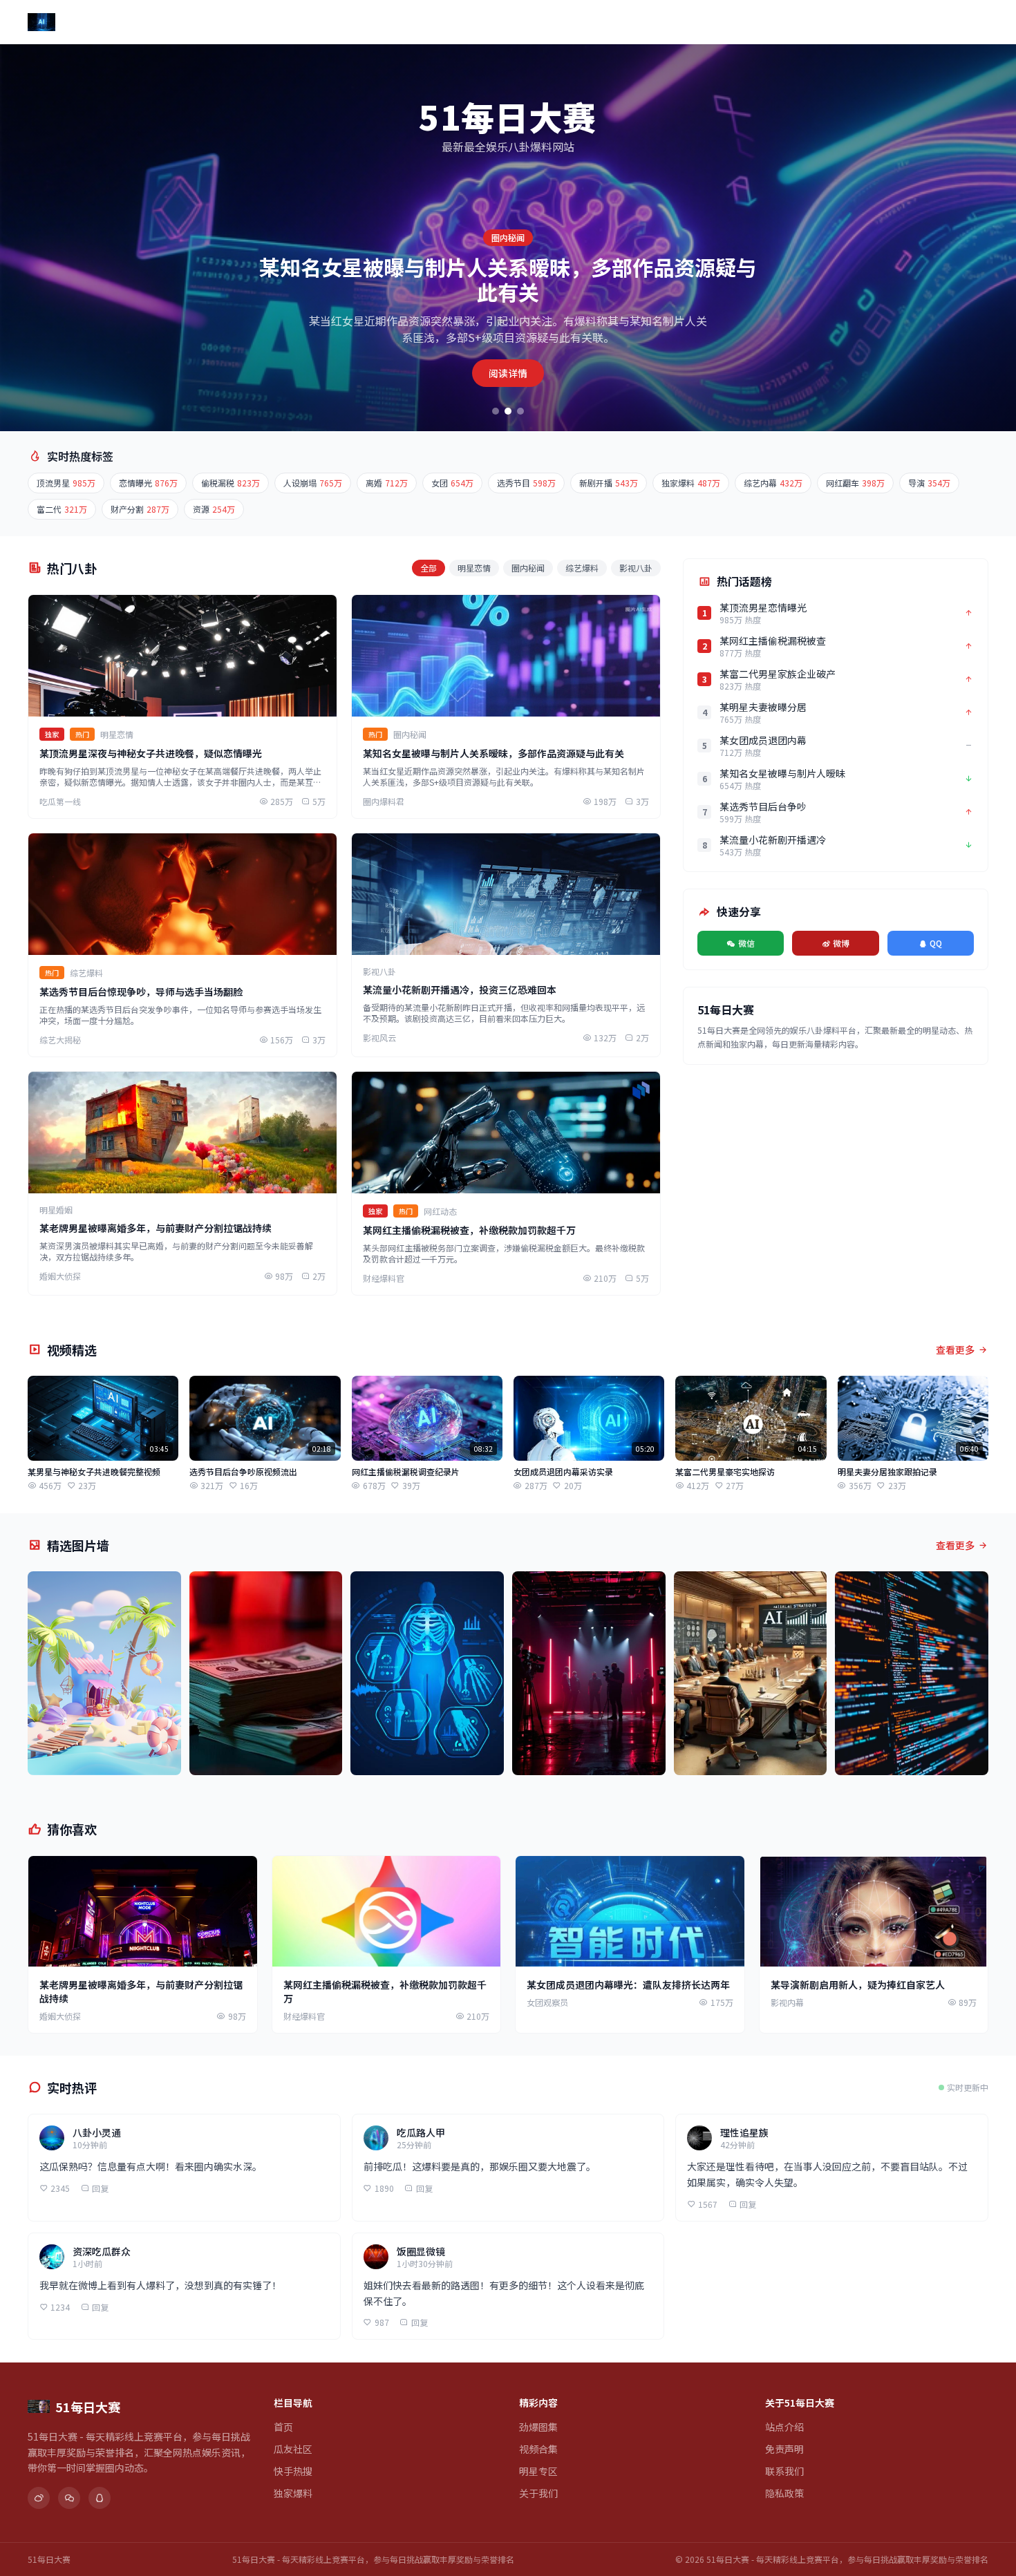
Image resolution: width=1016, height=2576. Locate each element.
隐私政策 (784, 2493)
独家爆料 (444, 22)
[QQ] (100, 2498)
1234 (60, 2307)
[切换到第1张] (496, 411)
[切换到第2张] (508, 411)
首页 (279, 22)
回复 (100, 2188)
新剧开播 (609, 483)
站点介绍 (784, 2427)
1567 (708, 2204)
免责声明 (784, 2449)
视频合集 (560, 22)
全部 (429, 568)
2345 (60, 2188)
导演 (929, 483)
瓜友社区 (328, 22)
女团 (452, 483)
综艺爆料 (582, 568)
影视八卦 (636, 568)
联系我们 (784, 2471)
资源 (214, 509)
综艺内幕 (773, 483)
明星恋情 (474, 568)
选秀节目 (526, 483)
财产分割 (140, 509)
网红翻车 (855, 483)
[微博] (39, 2498)
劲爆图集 (502, 22)
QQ (936, 943)
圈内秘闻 (528, 568)
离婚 (387, 483)
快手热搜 (386, 22)
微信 (746, 943)
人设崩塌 (313, 483)
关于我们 (676, 22)
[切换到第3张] (520, 411)
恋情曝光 (148, 483)
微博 (841, 943)
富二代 (62, 509)
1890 (384, 2188)
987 (382, 2322)
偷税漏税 (231, 483)
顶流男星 (66, 483)
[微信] (69, 2498)
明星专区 (618, 22)
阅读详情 (508, 373)
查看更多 (955, 1349)
